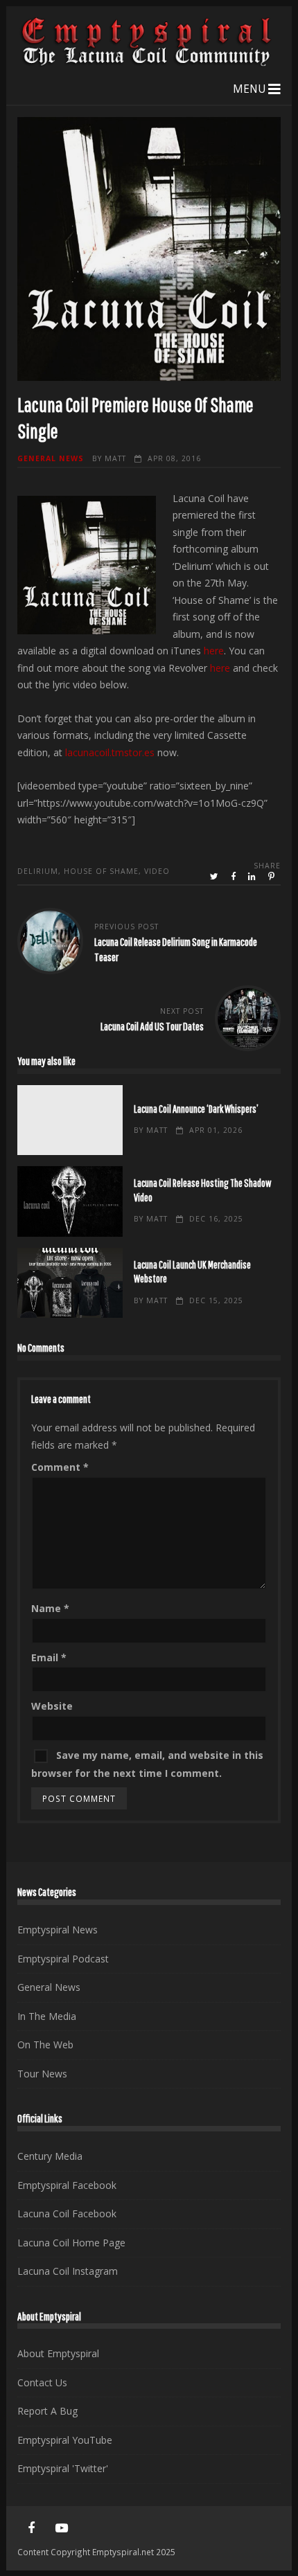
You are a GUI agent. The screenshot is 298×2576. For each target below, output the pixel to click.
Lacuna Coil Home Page (71, 2243)
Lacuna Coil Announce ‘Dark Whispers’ (70, 1120)
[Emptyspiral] (147, 63)
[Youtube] (62, 2528)
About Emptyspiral (58, 2353)
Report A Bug (47, 2411)
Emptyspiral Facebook (67, 2185)
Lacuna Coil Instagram (68, 2271)
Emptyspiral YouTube (65, 2440)
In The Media (47, 2016)
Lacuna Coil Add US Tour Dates (152, 1026)
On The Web (45, 2045)
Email (49, 1657)
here (214, 651)
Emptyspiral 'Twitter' (63, 2468)
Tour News (42, 2074)
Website (52, 1706)
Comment (60, 1467)
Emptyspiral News (58, 1930)
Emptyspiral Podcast (63, 1959)
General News (51, 458)
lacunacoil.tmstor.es (110, 752)
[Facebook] (31, 2528)
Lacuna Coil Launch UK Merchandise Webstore (70, 1283)
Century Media (50, 2156)
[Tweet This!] (215, 877)
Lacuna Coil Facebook (67, 2213)
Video (157, 871)
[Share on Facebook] (234, 877)
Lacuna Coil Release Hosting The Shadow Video (70, 1201)
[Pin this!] (272, 877)
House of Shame (101, 871)
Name (50, 1608)
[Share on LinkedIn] (253, 877)
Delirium (38, 871)
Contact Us (42, 2382)
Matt (115, 458)
